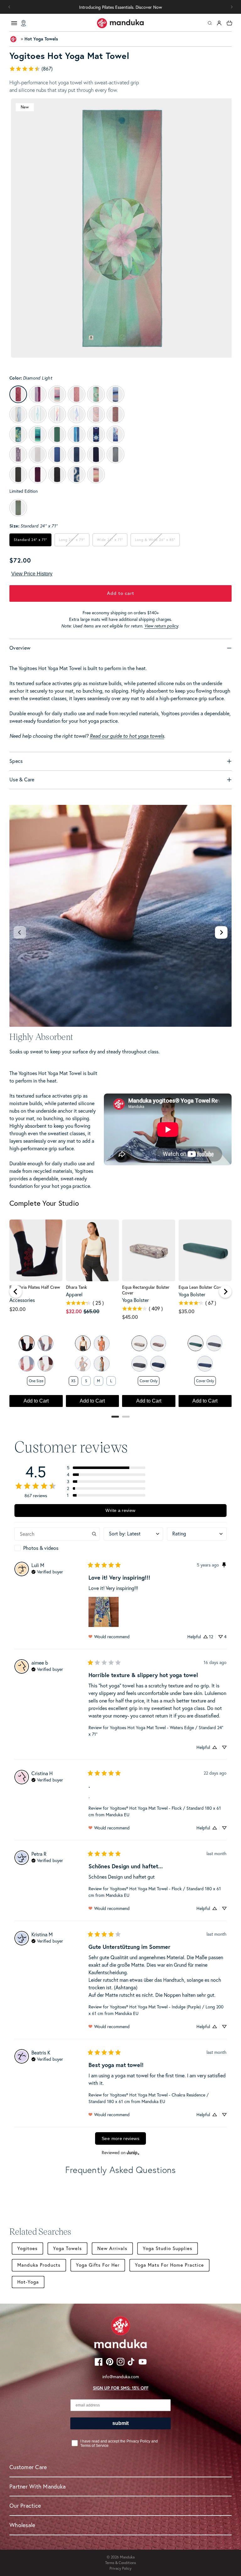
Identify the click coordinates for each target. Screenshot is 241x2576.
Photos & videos (41, 1548)
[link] (120, 69)
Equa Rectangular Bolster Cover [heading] (146, 1290)
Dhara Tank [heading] (76, 1287)
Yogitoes (27, 2248)
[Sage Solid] (195, 1343)
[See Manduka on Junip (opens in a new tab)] (133, 2152)
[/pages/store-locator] (24, 23)
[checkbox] (57, 1548)
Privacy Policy (120, 2568)
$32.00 (74, 1311)
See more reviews (120, 2138)
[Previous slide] (20, 932)
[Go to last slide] (16, 1292)
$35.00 (187, 1311)
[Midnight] (158, 1364)
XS (73, 1381)
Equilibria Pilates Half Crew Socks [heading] (35, 1290)
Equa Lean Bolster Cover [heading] (202, 1287)
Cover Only (149, 1381)
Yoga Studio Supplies (168, 2248)
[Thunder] (139, 1364)
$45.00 (130, 1317)
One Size (36, 1381)
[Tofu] (83, 1343)
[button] (232, 7)
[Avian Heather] (102, 1364)
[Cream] (46, 1364)
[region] (120, 1316)
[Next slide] (221, 932)
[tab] (115, 1417)
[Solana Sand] (139, 1343)
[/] (120, 23)
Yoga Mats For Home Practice (169, 2265)
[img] (47, 1571)
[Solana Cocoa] (158, 1343)
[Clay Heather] (102, 1343)
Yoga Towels (67, 2248)
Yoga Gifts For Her (98, 2265)
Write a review (120, 1510)
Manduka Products (39, 2265)
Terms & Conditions (120, 2563)
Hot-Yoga (28, 2282)
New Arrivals (112, 2248)
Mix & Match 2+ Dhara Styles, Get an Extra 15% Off (120, 7)
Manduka (127, 2557)
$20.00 (18, 1309)
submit (120, 2423)
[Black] (27, 1343)
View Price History (32, 574)
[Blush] (27, 1364)
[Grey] (46, 1343)
